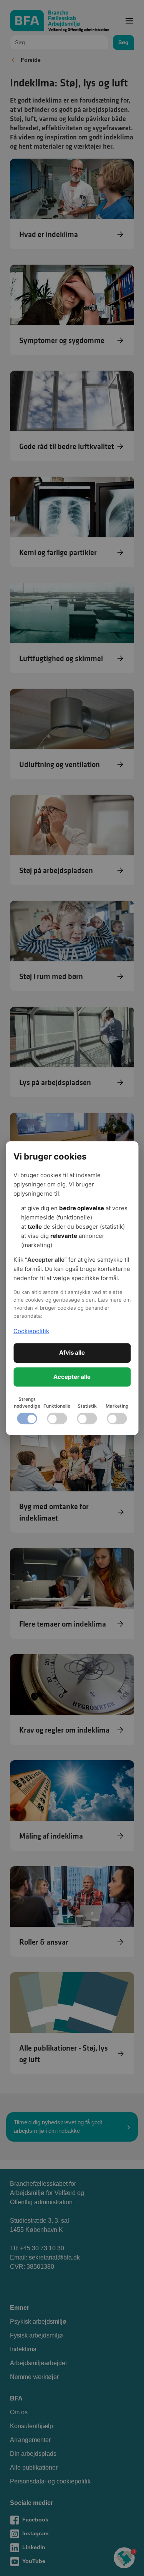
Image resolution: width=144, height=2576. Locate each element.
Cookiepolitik (31, 1331)
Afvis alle (72, 1353)
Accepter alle (72, 1377)
